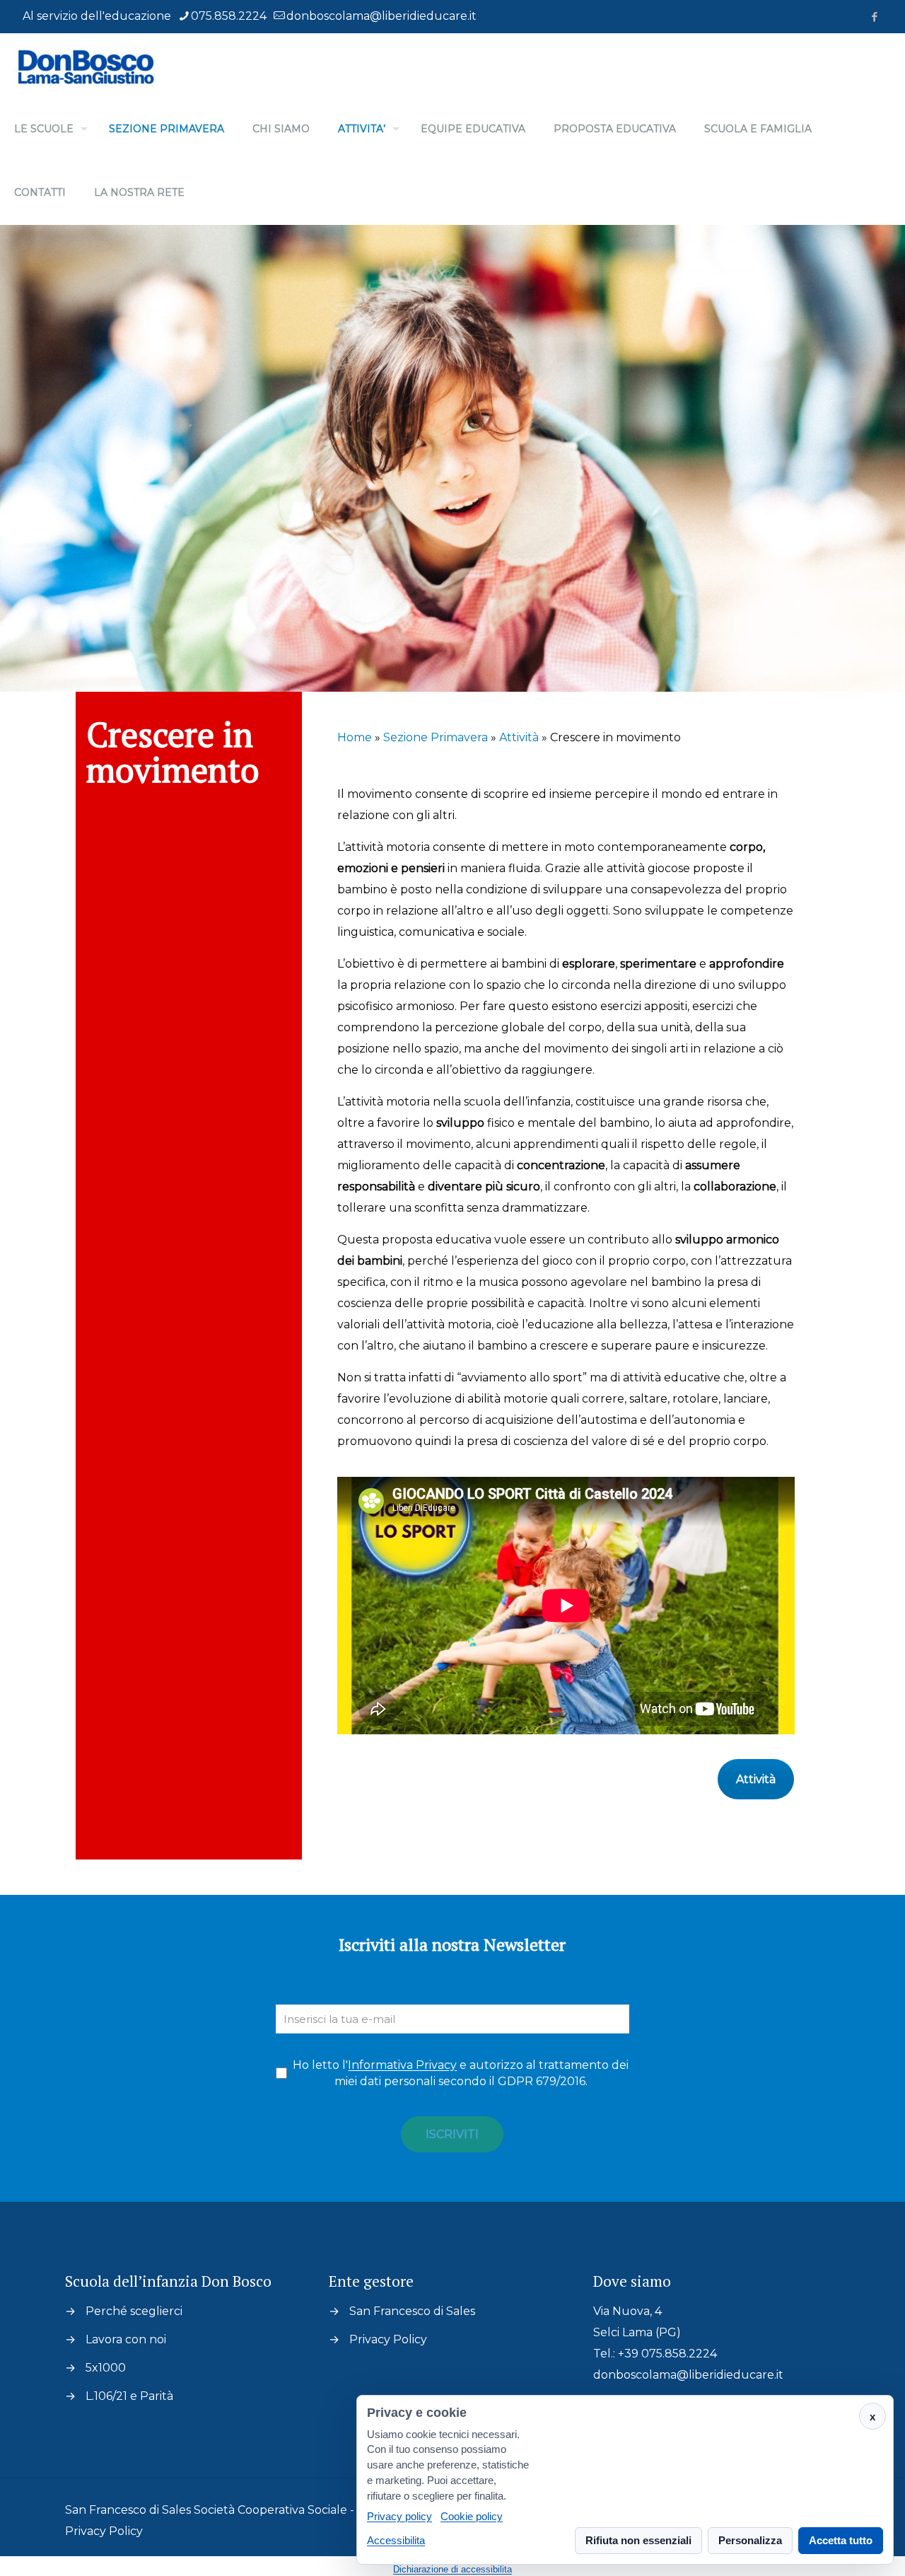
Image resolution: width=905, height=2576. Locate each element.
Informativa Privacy (402, 2065)
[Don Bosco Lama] (85, 65)
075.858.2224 (229, 16)
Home (355, 737)
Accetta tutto (841, 2540)
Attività (519, 737)
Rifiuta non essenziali (638, 2540)
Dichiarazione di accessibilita (452, 2569)
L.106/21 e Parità (129, 2396)
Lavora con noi (126, 2339)
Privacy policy (399, 2517)
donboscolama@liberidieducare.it (381, 16)
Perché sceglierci (134, 2311)
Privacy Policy (388, 2339)
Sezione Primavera (436, 737)
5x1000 (106, 2368)
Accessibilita (396, 2540)
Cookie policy (472, 2517)
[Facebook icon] (874, 17)
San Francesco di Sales (412, 2311)
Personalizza (750, 2540)
